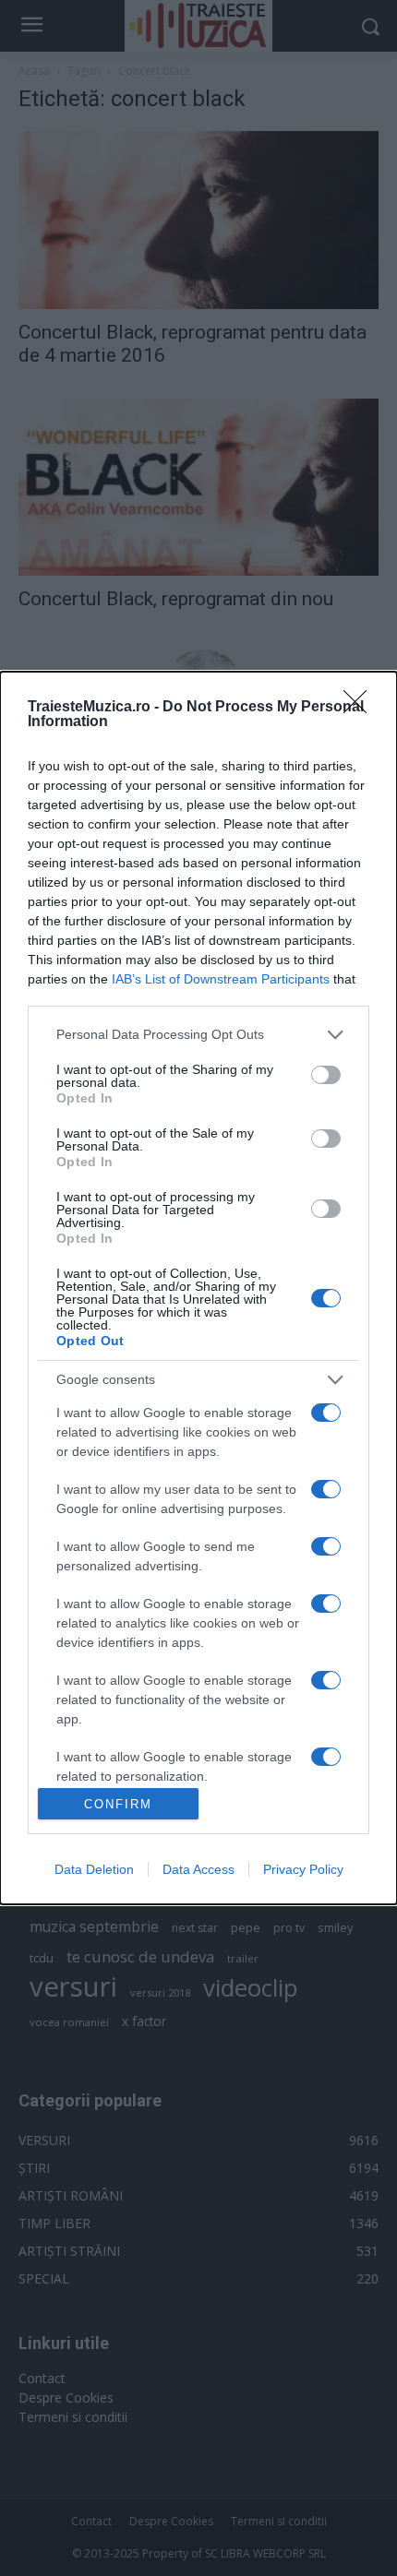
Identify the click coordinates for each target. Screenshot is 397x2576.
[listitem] (198, 1035)
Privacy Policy (303, 1869)
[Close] (361, 708)
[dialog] (198, 1288)
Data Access (198, 1869)
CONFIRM (118, 1804)
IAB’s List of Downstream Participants (221, 979)
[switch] (326, 1075)
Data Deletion (94, 1869)
